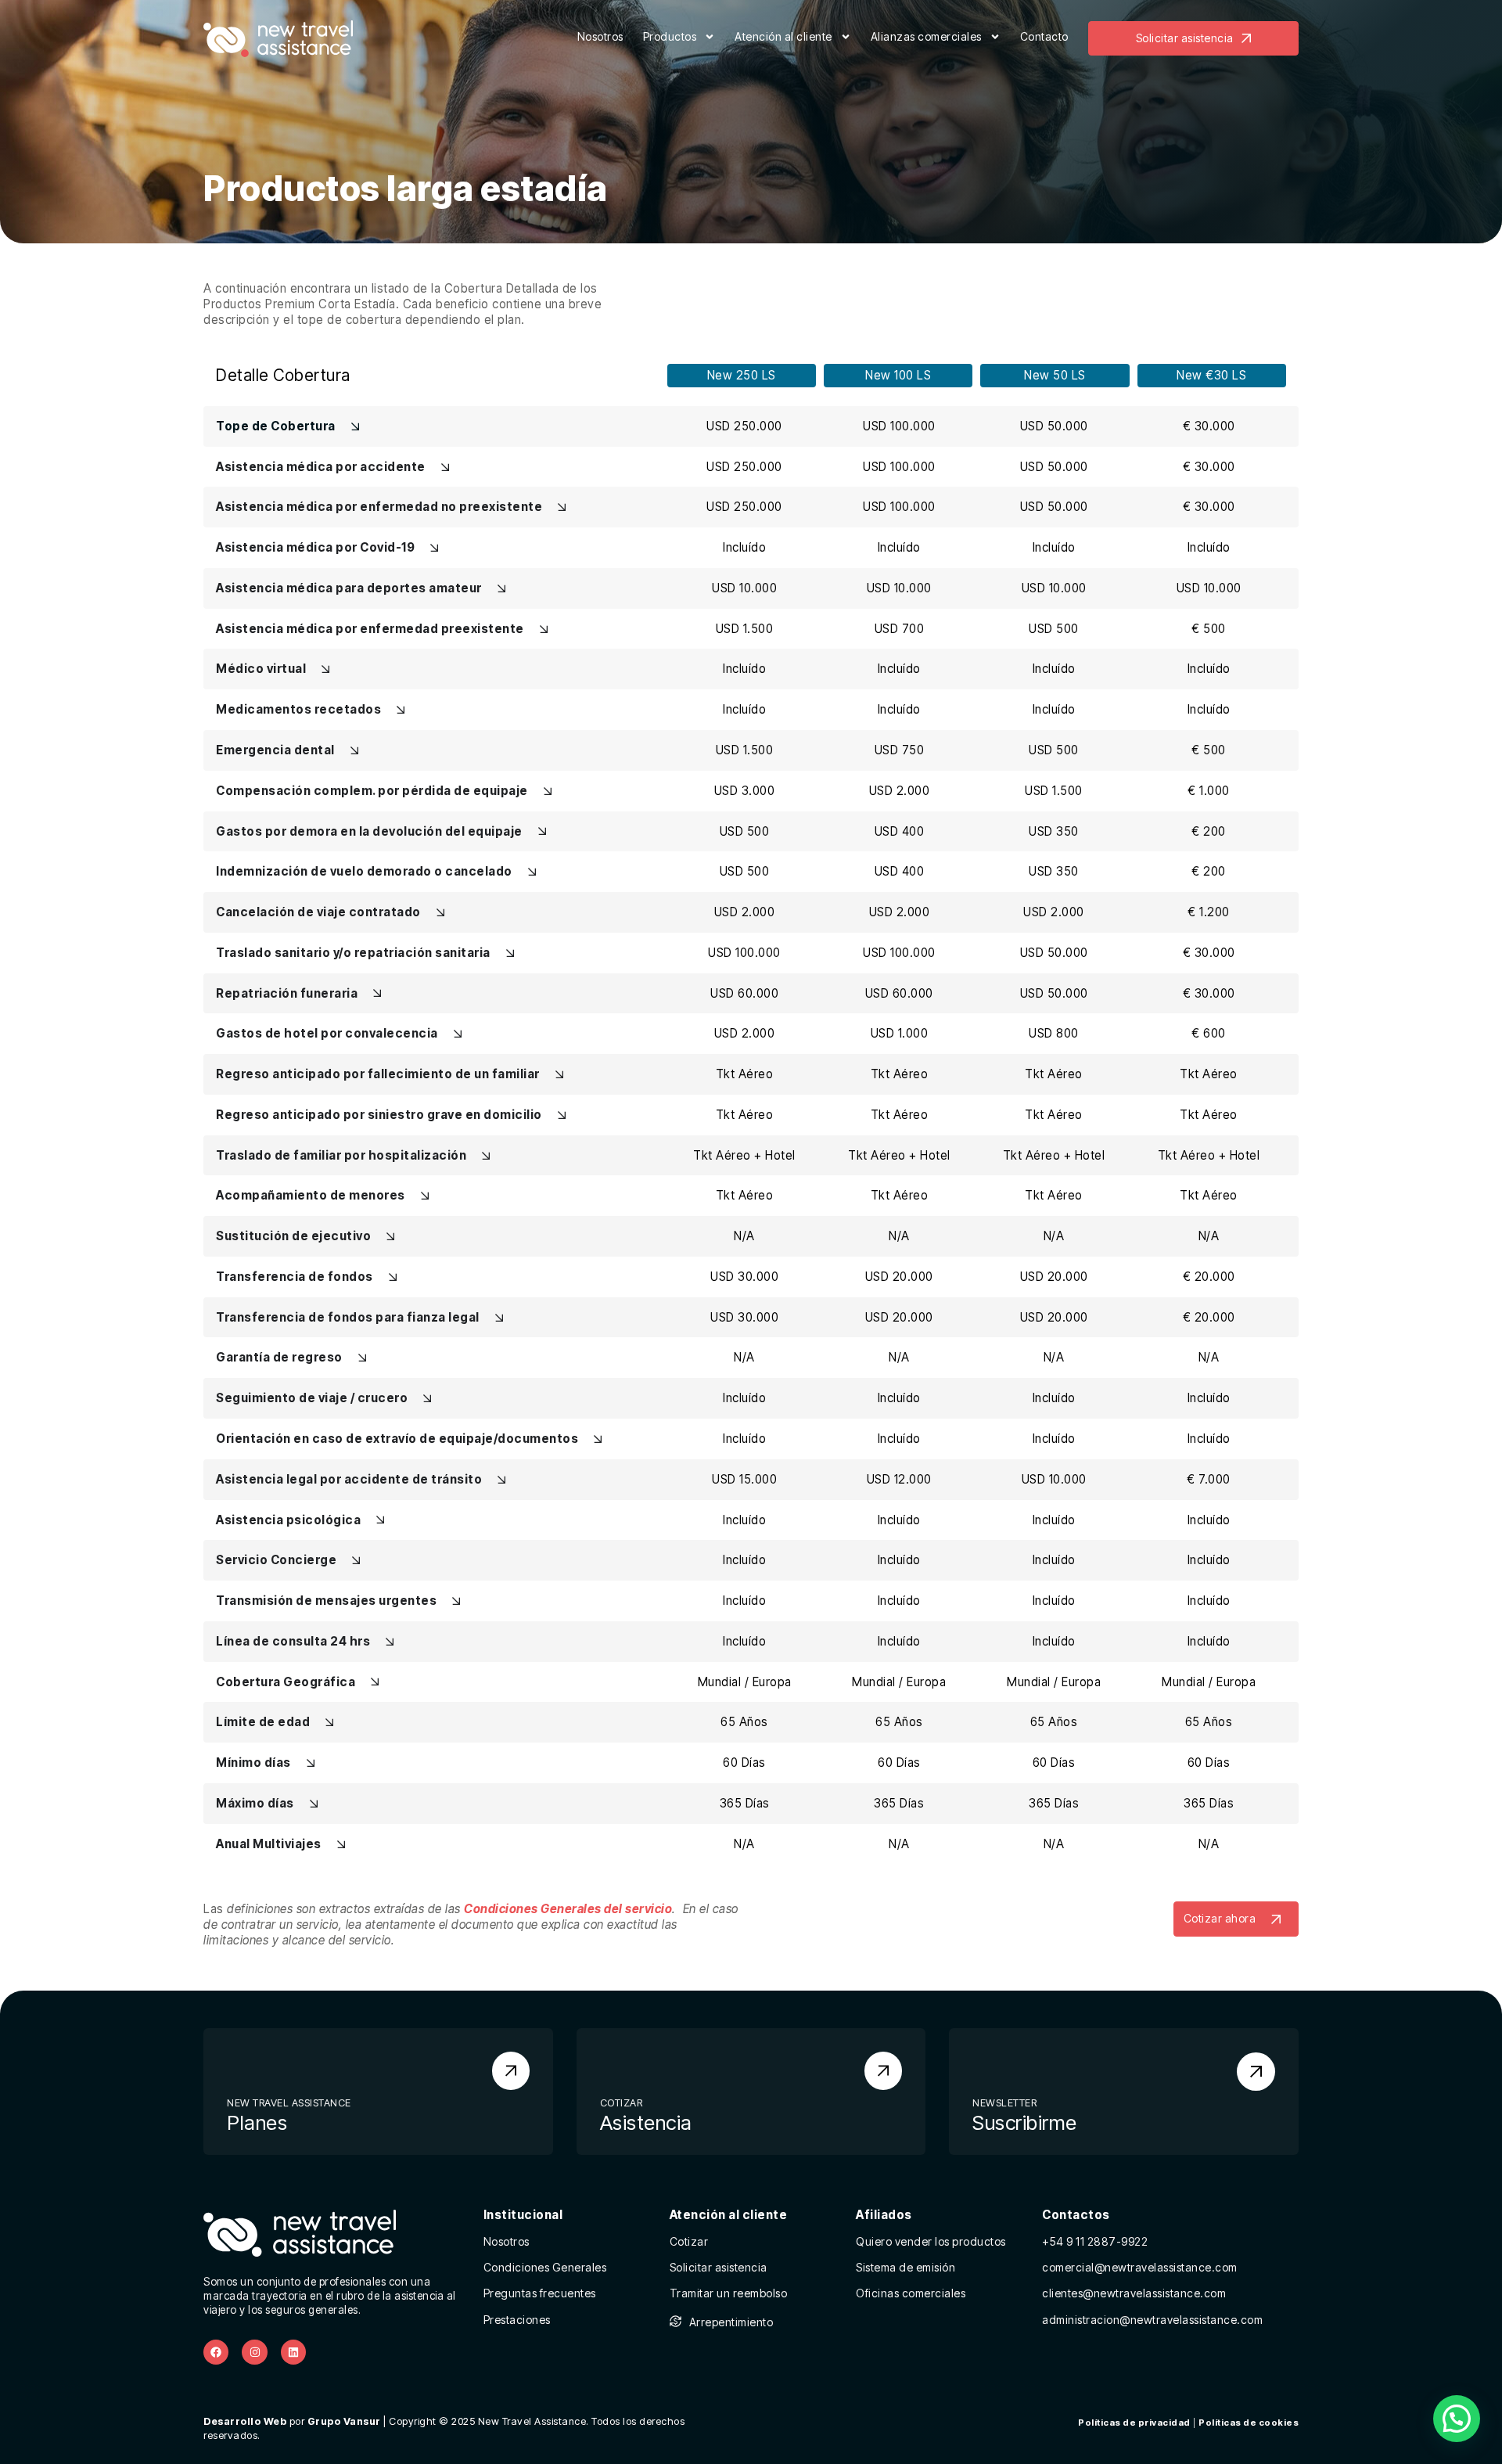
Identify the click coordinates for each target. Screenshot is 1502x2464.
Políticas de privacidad (1134, 2423)
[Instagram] (254, 2352)
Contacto (1044, 36)
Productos (670, 36)
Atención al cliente (783, 36)
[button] (1457, 2419)
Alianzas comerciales (926, 36)
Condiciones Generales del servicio (568, 1909)
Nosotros (600, 36)
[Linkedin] (293, 2352)
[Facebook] (216, 2352)
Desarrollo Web (245, 2421)
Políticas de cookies (1249, 2423)
